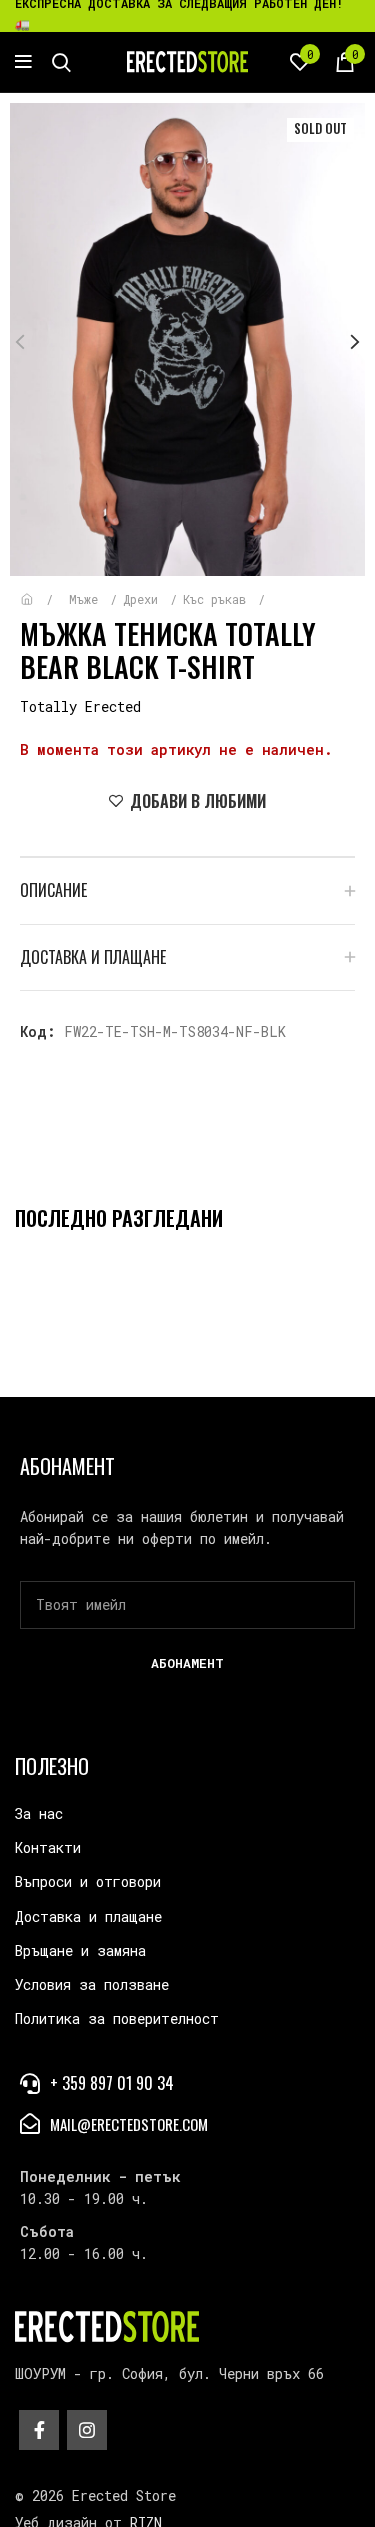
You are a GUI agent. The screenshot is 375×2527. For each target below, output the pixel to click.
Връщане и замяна (80, 1950)
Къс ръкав (218, 599)
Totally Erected (80, 706)
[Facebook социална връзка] (39, 2430)
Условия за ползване (92, 1984)
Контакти (48, 1847)
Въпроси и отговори (88, 1881)
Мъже (87, 599)
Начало (41, 589)
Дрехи (144, 599)
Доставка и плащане (88, 1916)
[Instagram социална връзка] (87, 2430)
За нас (39, 1813)
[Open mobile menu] (23, 62)
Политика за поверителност (117, 2018)
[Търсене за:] (61, 62)
